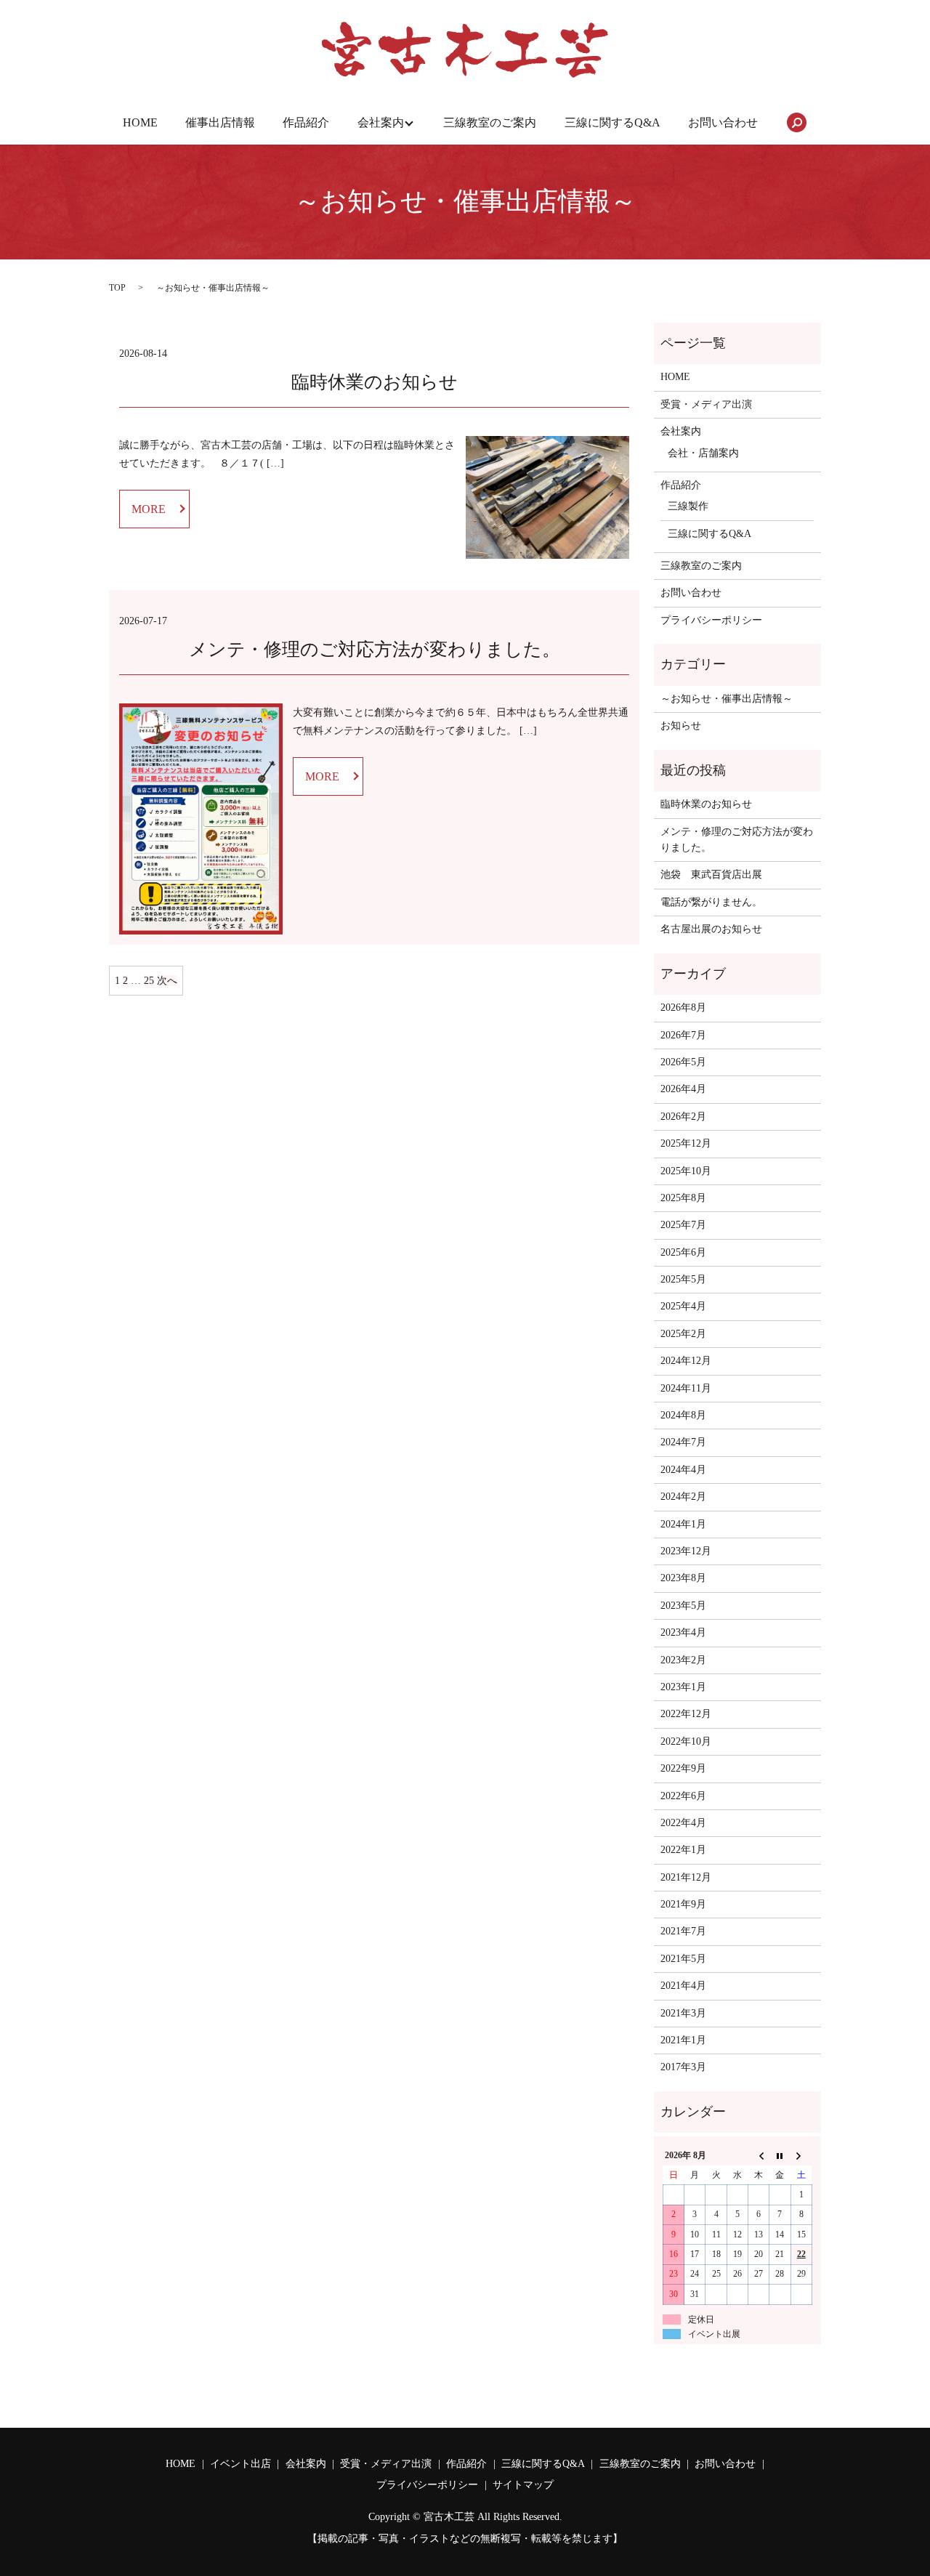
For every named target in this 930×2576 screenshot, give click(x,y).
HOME (140, 122)
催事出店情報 (220, 122)
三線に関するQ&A (612, 122)
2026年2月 (683, 1117)
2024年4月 (683, 1470)
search (796, 123)
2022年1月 (683, 1850)
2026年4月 (683, 1089)
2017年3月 (683, 2067)
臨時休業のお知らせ (375, 382)
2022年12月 (686, 1714)
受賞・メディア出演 (706, 404)
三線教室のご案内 (490, 122)
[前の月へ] (759, 2156)
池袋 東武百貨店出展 (711, 875)
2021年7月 (683, 1931)
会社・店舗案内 (703, 453)
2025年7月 (683, 1225)
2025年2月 (683, 1334)
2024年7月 (683, 1442)
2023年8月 (683, 1578)
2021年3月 (683, 2013)
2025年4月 (683, 1306)
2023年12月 (686, 1551)
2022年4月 (683, 1823)
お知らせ (681, 726)
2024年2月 (683, 1497)
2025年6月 (683, 1252)
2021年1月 (683, 2040)
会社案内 (381, 122)
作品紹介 (306, 122)
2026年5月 (683, 1062)
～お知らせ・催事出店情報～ (727, 699)
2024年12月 (686, 1361)
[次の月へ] (801, 2156)
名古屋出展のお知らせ (711, 929)
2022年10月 (686, 1741)
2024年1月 (683, 1524)
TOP (117, 288)
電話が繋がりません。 (711, 902)
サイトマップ (523, 2485)
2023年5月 (683, 1606)
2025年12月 (686, 1143)
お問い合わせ (723, 122)
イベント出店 (240, 2464)
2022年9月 (683, 1768)
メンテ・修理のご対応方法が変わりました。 (375, 649)
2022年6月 (683, 1796)
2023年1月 (683, 1687)
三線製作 (688, 506)
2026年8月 (683, 1008)
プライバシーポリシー (711, 620)
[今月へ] (780, 2156)
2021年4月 (683, 1986)
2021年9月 (683, 1904)
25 (149, 981)
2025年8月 (683, 1198)
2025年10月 (686, 1171)
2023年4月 (683, 1632)
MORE (149, 509)
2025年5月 (683, 1279)
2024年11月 (686, 1388)
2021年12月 (686, 1877)
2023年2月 (683, 1660)
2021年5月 (683, 1959)
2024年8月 (683, 1415)
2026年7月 (683, 1035)
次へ (167, 981)
